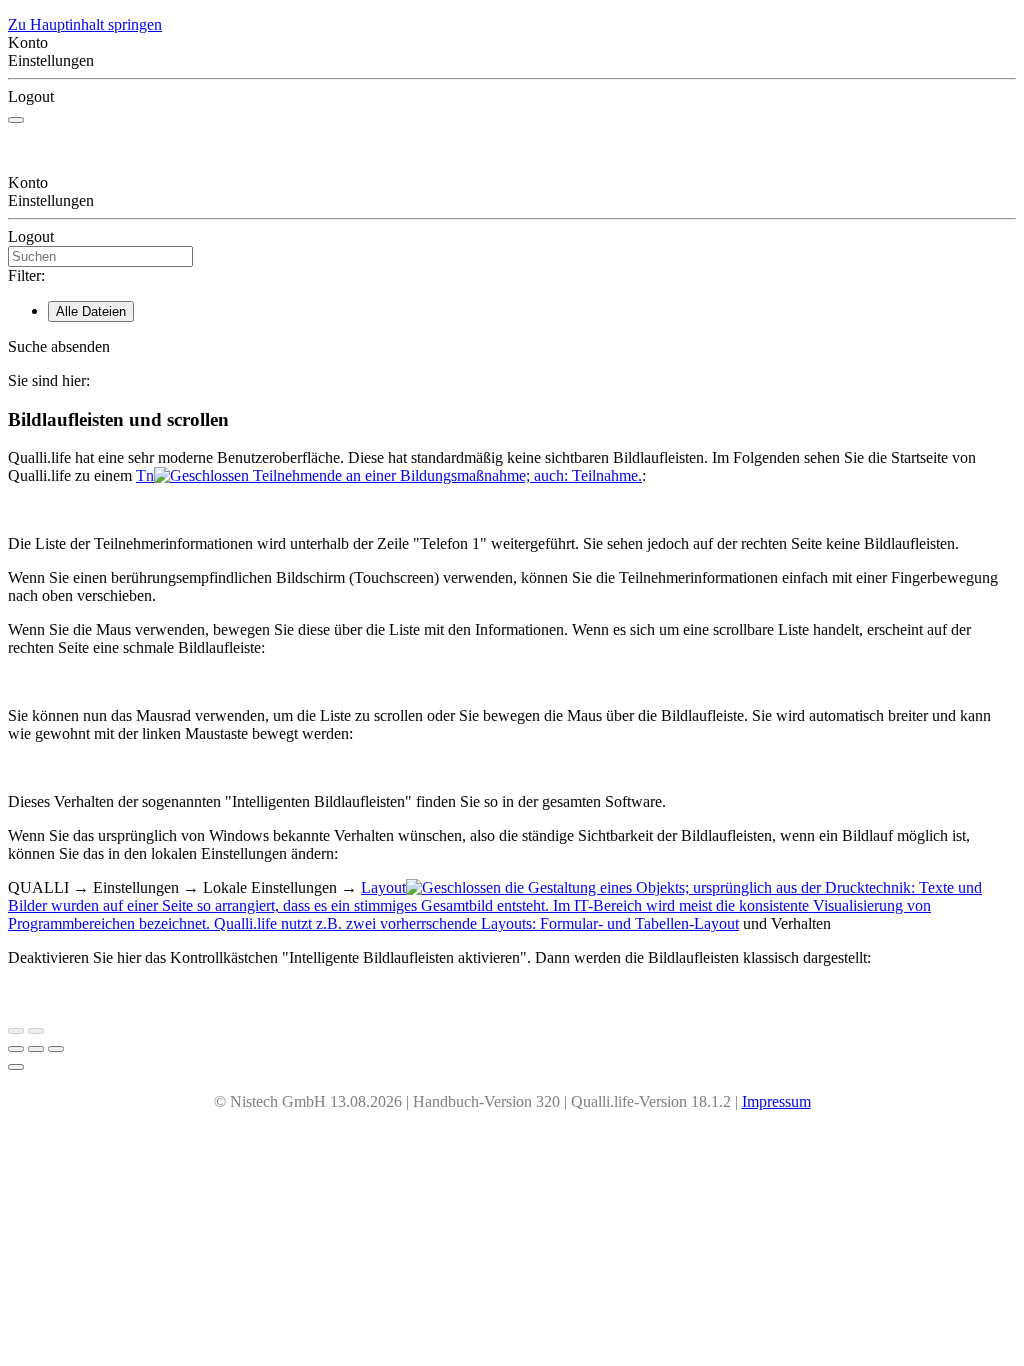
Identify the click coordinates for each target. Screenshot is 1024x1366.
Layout (495, 905)
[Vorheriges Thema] (16, 1031)
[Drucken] (16, 1049)
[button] (512, 347)
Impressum (776, 1101)
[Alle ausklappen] (36, 1049)
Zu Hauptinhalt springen (85, 24)
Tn (389, 475)
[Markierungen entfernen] (56, 1049)
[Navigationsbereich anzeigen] (16, 120)
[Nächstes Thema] (36, 1031)
